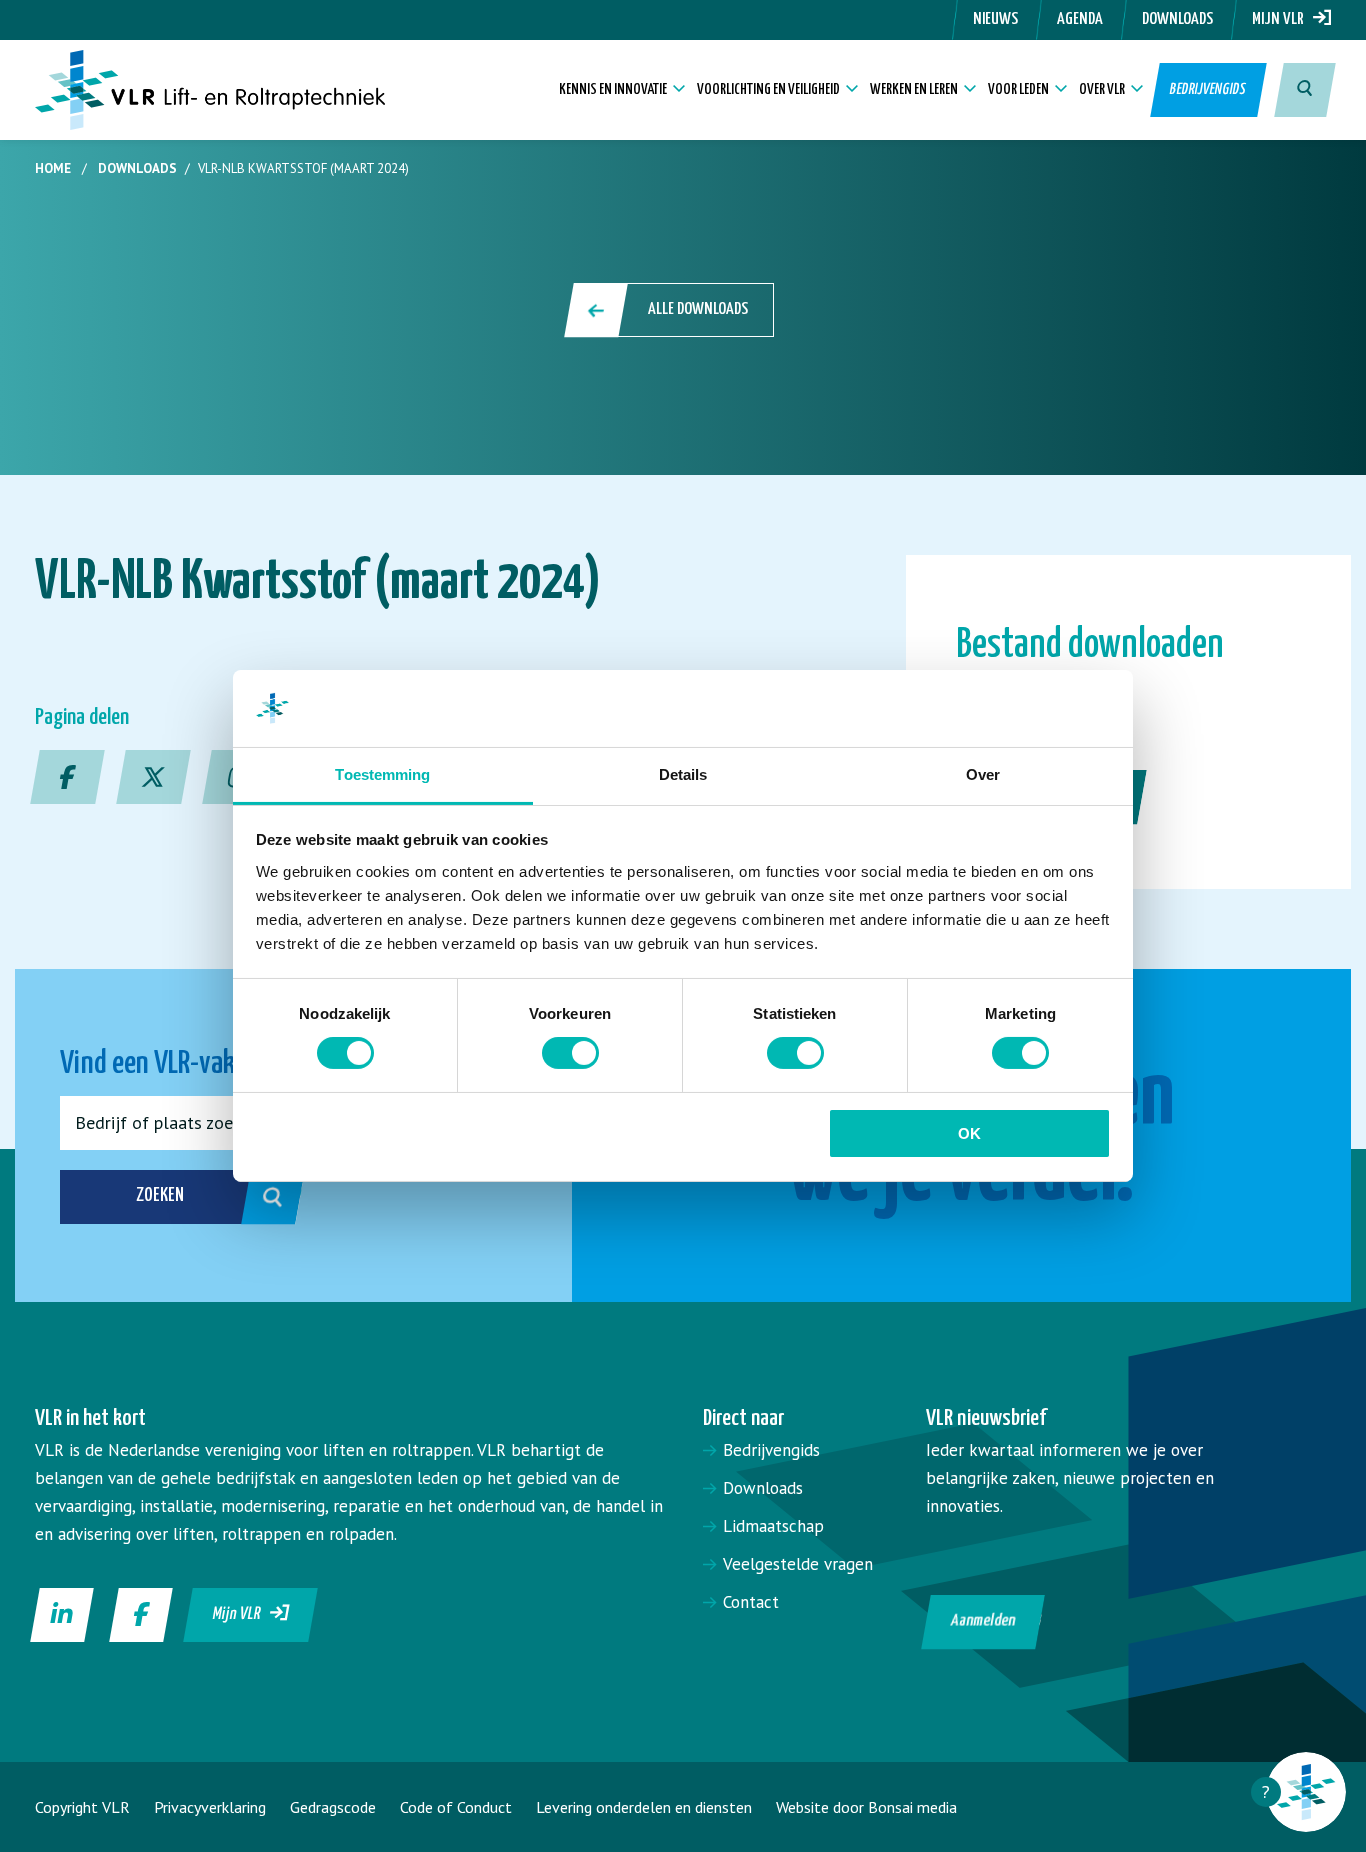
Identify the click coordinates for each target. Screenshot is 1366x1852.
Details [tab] (683, 774)
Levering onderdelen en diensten (644, 1807)
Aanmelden (982, 1621)
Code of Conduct (456, 1807)
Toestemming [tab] (382, 774)
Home (53, 168)
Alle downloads (698, 309)
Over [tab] (983, 774)
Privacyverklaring (210, 1807)
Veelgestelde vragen (798, 1564)
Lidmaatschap (773, 1526)
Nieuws (995, 19)
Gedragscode (333, 1807)
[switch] (570, 1053)
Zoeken (160, 1195)
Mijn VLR (1282, 19)
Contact (751, 1602)
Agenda (1080, 19)
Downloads (1177, 19)
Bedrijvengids (1209, 89)
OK (969, 1133)
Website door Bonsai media (866, 1807)
